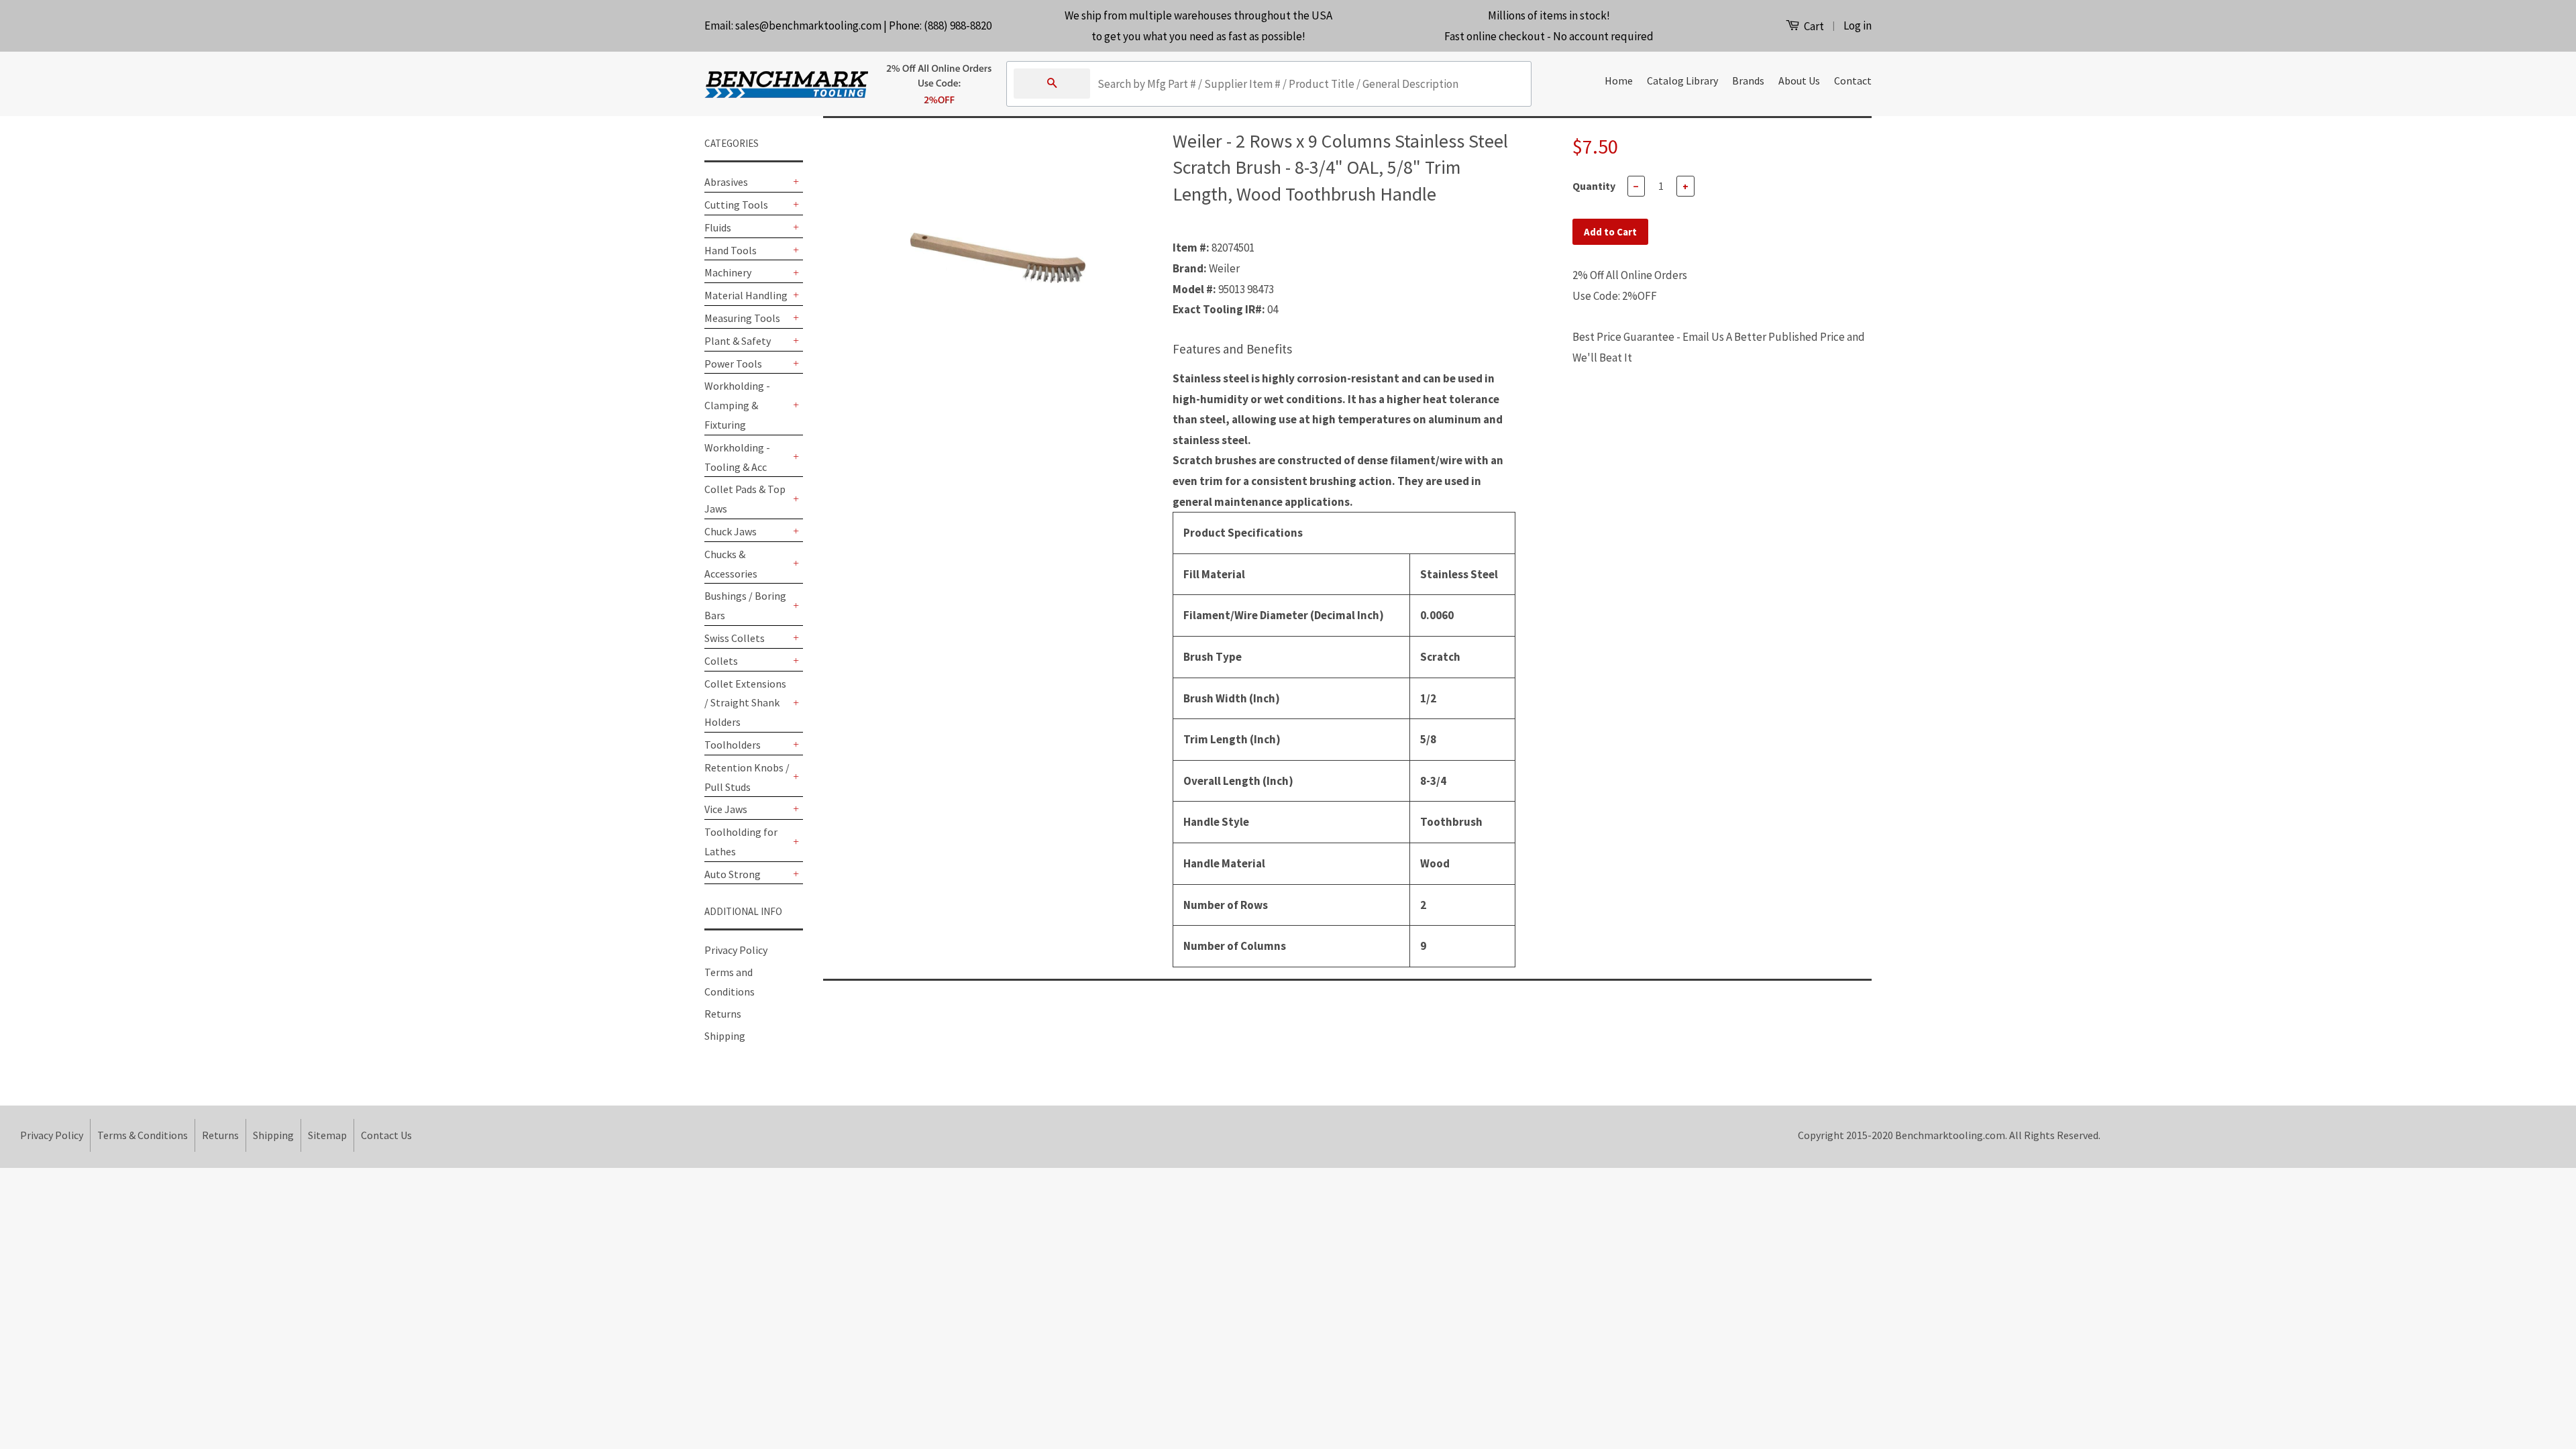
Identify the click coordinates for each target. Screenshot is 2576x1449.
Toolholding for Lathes (741, 842)
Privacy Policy (736, 950)
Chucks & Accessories (731, 564)
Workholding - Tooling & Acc (737, 457)
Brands (1748, 80)
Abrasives (726, 182)
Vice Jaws (726, 809)
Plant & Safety (738, 341)
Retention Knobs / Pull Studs (747, 777)
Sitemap (327, 1135)
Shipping (725, 1036)
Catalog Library (1682, 80)
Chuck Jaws (731, 531)
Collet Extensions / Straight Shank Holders (745, 703)
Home (1619, 80)
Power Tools (733, 364)
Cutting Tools (736, 205)
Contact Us (386, 1135)
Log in (1858, 25)
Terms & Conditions (143, 1135)
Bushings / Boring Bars (745, 605)
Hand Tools (731, 250)
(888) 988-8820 (958, 25)
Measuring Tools (742, 318)
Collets (721, 661)
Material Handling (746, 295)
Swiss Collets (735, 638)
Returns (723, 1014)
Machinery (728, 272)
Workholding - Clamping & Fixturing (737, 405)
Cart (1813, 26)
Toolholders (733, 745)
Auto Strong (733, 874)
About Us (1799, 80)
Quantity (1594, 186)
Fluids (718, 227)
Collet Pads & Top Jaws (745, 499)
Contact (1853, 80)
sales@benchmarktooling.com (808, 25)
